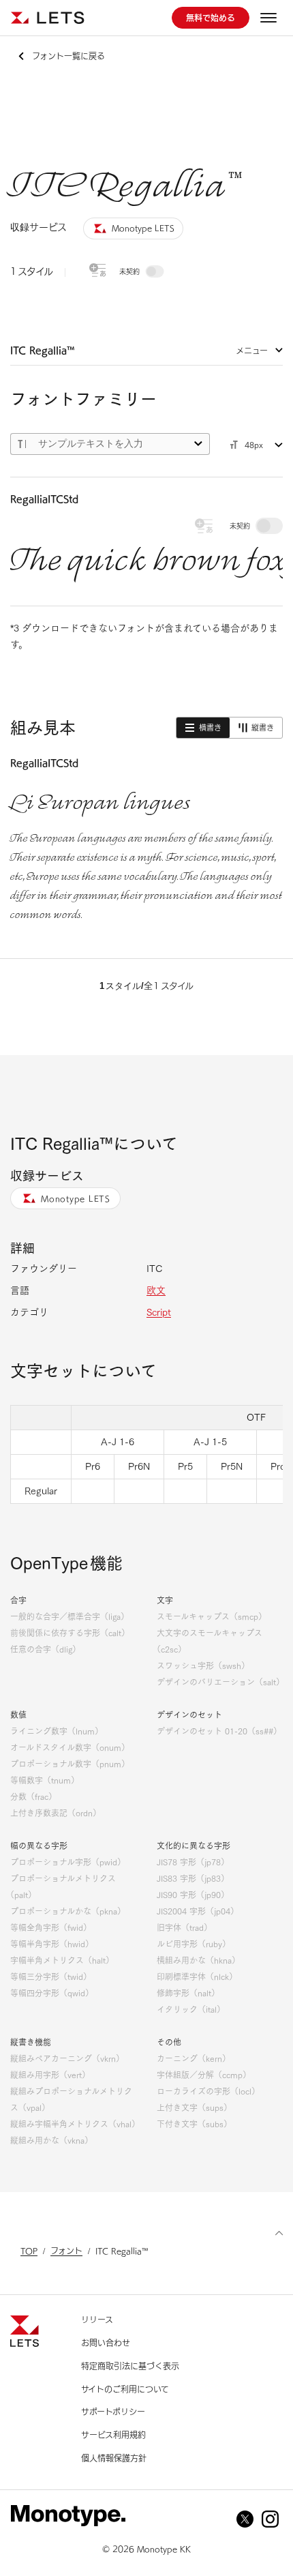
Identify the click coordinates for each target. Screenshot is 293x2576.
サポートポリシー (113, 2412)
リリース (97, 2320)
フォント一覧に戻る (68, 56)
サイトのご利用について (125, 2389)
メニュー (252, 351)
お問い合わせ (106, 2343)
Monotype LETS (76, 1198)
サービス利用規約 (113, 2435)
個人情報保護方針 (114, 2458)
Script (159, 1312)
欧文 (156, 1290)
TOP (29, 2251)
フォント (66, 2251)
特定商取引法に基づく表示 (130, 2366)
